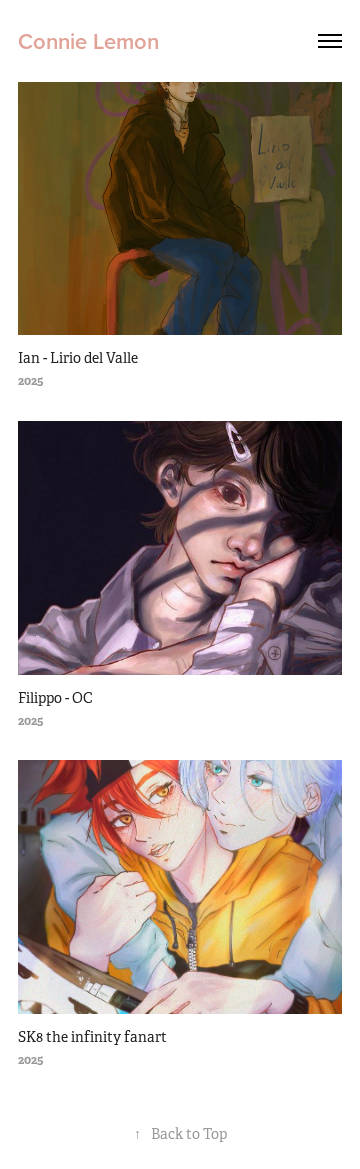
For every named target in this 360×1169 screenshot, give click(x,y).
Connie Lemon (88, 41)
